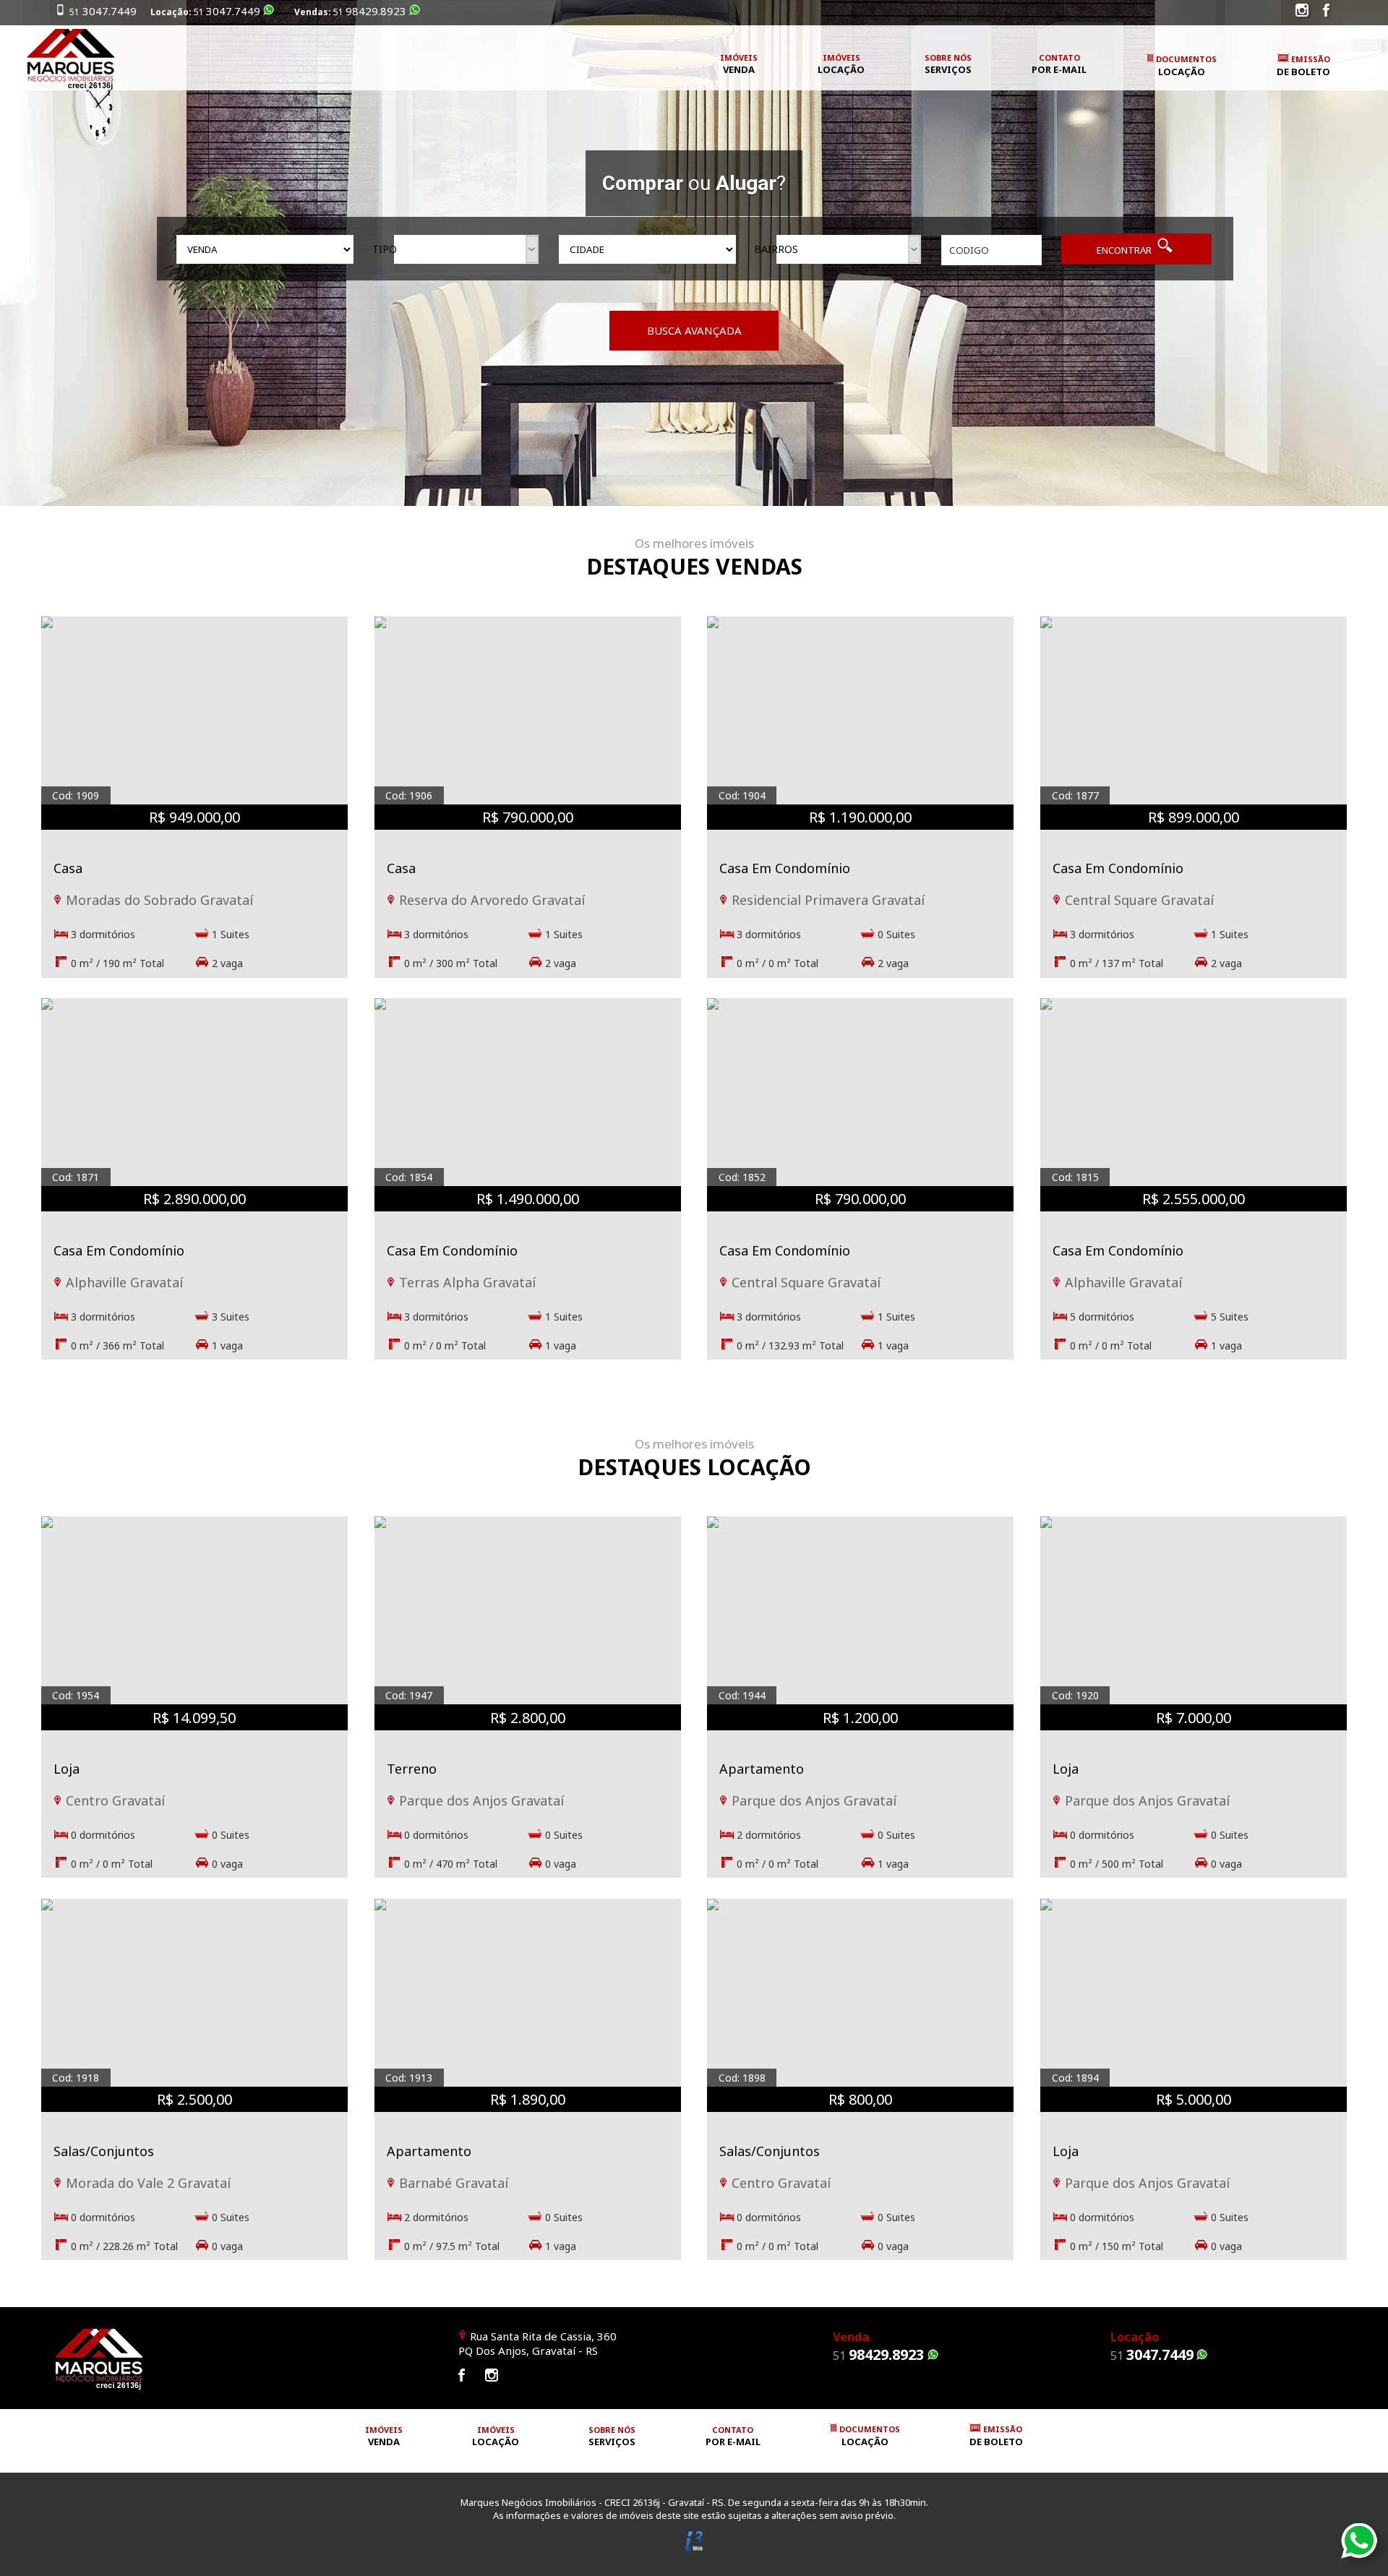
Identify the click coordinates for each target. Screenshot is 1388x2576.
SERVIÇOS (948, 64)
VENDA (739, 64)
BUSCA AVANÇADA (694, 330)
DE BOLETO (1303, 66)
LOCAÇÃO (1186, 66)
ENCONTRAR (1125, 250)
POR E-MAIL (1059, 64)
